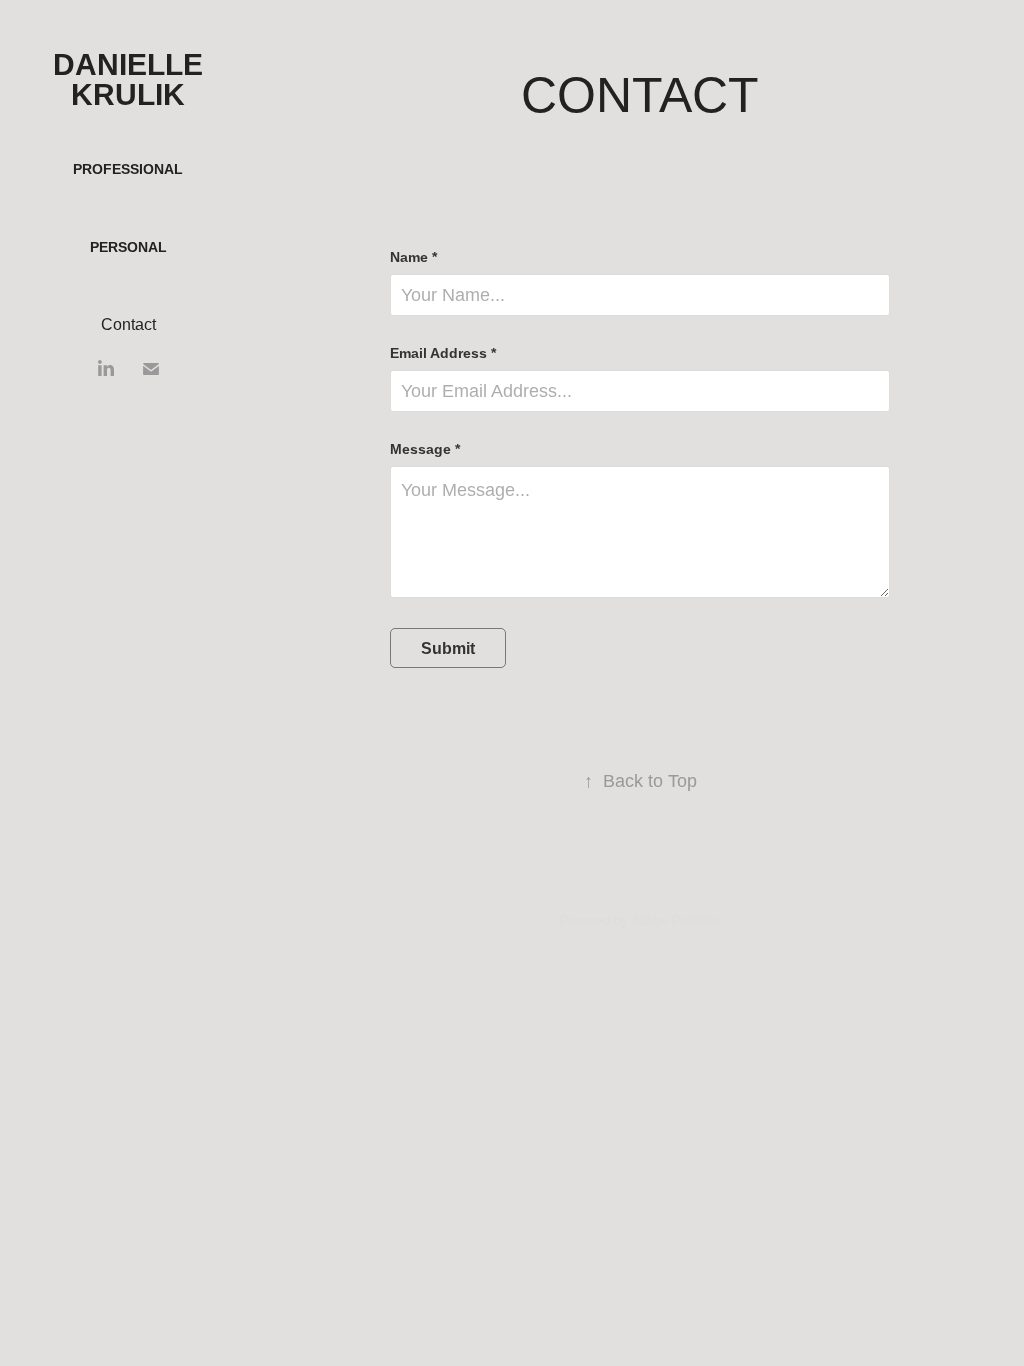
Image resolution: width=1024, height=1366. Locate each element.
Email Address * (443, 353)
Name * (413, 257)
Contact (128, 324)
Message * (425, 449)
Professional (128, 169)
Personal (128, 247)
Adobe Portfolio (675, 920)
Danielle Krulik (132, 79)
